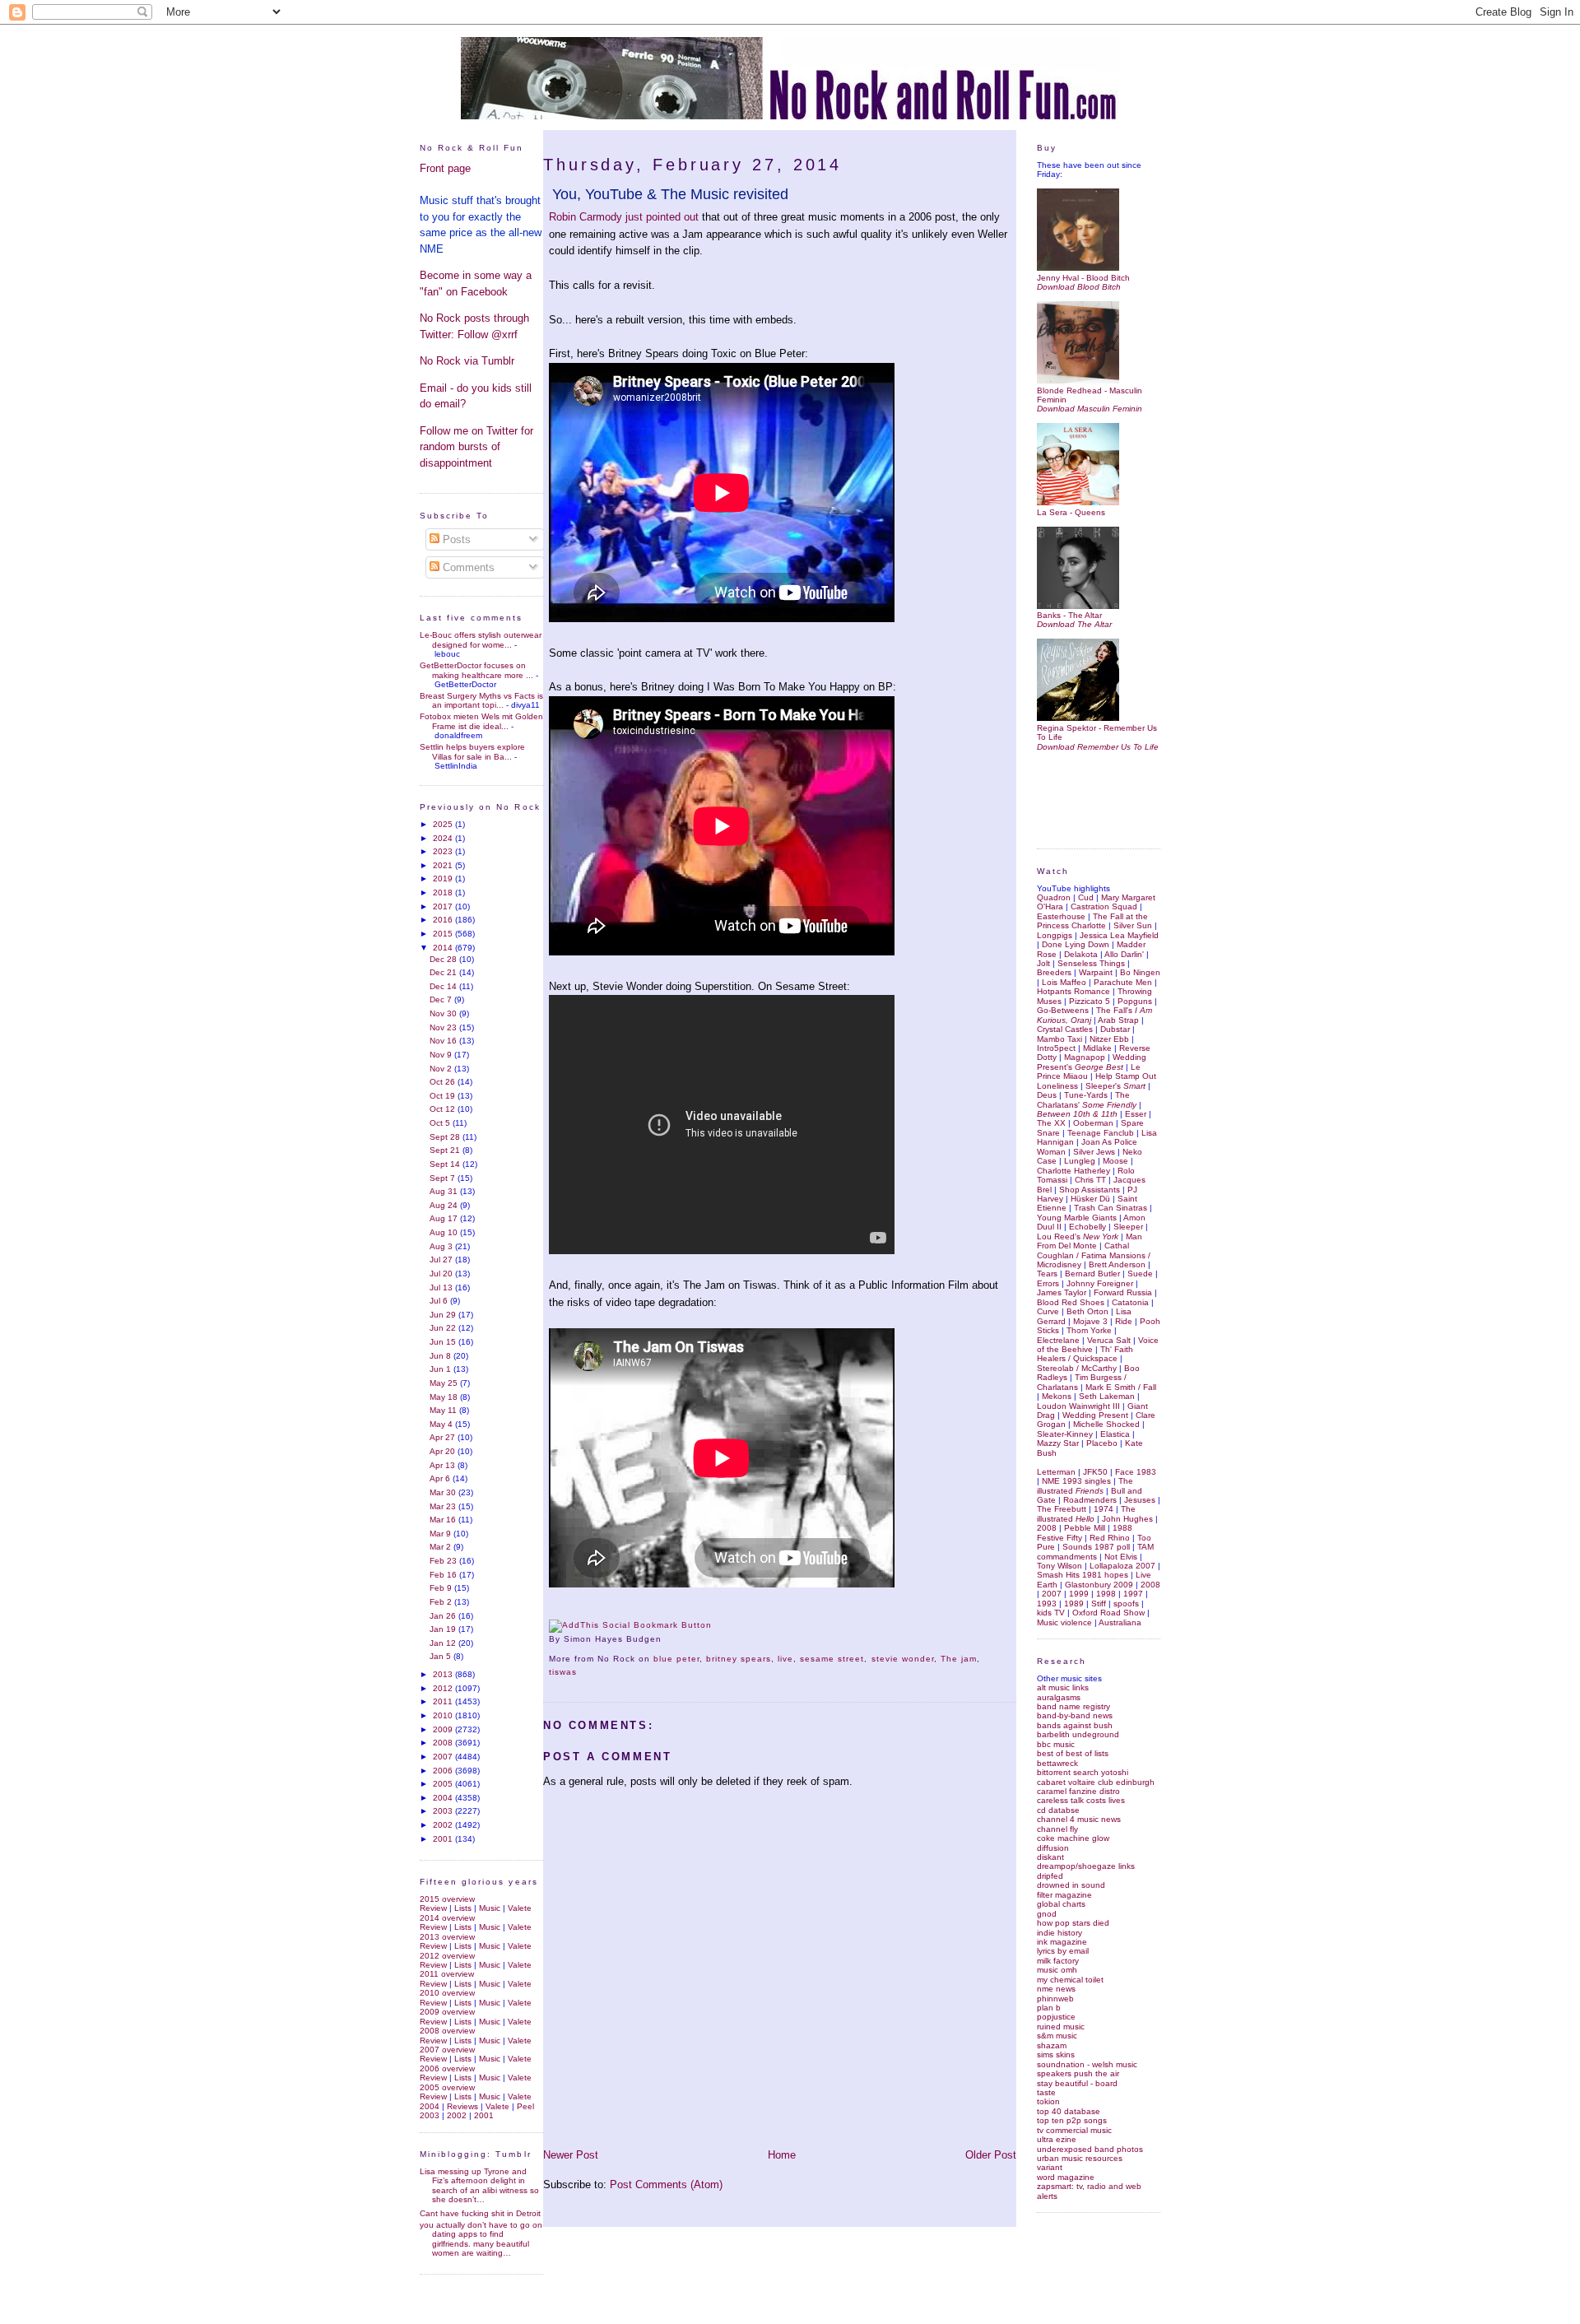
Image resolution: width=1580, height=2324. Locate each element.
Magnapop (1085, 1057)
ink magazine (1062, 1942)
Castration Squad (1104, 906)
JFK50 (1095, 1472)
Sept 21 (446, 1150)
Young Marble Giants (1077, 1218)
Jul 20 (442, 1274)
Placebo (1102, 1443)
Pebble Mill (1085, 1528)
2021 (444, 865)
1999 (1079, 1594)
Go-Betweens (1063, 1010)
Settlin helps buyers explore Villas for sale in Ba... (472, 751)
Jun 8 (441, 1356)
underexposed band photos (1090, 2149)
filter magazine (1064, 1895)
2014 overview (447, 1918)
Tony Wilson (1060, 1566)
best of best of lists (1073, 1753)
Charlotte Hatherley (1073, 1171)
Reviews (462, 2106)
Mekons (1057, 1396)
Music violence (1064, 1622)
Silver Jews (1094, 1152)
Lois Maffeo (1064, 982)
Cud (1086, 897)
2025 (444, 824)
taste (1046, 2092)
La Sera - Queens (1071, 512)
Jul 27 (442, 1260)
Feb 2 (442, 1602)
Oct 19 (444, 1096)
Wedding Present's (1092, 1062)
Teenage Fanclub (1101, 1133)
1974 (1104, 1509)
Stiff (1099, 1604)
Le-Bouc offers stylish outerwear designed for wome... (481, 639)
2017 (444, 906)
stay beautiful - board (1077, 2083)
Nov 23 (444, 1027)
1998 (1106, 1594)
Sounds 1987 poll (1096, 1547)
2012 (444, 1688)
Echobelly (1087, 1227)
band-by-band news (1075, 1715)
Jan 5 (441, 1656)
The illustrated (1085, 1485)
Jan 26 (444, 1616)
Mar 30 (444, 1492)
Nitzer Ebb (1109, 1039)
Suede (1140, 1274)
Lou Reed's (1078, 1236)
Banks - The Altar (1069, 615)
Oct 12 (444, 1109)
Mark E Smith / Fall (1121, 1387)
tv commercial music (1074, 2130)
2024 (444, 838)
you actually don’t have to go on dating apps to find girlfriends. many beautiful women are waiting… (481, 2239)
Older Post (991, 2155)
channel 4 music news (1079, 1819)
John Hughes (1127, 1519)
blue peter (676, 1659)
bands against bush (1075, 1725)
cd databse (1058, 1810)
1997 (1133, 1594)
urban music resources (1080, 2158)
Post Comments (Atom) (666, 2185)
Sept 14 (446, 1164)
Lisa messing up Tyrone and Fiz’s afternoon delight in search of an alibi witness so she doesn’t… (479, 2185)
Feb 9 (442, 1588)
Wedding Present (1095, 1415)
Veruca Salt (1109, 1340)
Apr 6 (441, 1478)
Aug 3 (442, 1246)
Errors (1048, 1283)
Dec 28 (444, 959)
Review (433, 1908)
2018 (444, 892)
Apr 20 (444, 1451)
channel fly (1057, 1829)
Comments (467, 567)
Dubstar (1115, 1029)
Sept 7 (444, 1178)
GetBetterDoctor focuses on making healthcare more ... (476, 670)
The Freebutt (1062, 1509)
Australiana (1120, 1622)
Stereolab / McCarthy (1077, 1368)
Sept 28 (446, 1137)
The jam (959, 1659)
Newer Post (571, 2155)
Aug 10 (445, 1232)
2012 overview (447, 1956)
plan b (1049, 2008)
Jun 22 (444, 1328)
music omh (1057, 1970)
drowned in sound (1071, 1885)
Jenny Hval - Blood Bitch (1083, 277)
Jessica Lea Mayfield (1119, 935)
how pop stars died (1073, 1923)
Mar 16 (444, 1520)
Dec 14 (444, 986)
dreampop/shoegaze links (1086, 1866)
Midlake (1097, 1048)
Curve (1048, 1311)
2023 (444, 851)
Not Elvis (1121, 1557)
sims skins (1056, 2054)
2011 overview (447, 1974)
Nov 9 (442, 1055)
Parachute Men (1123, 982)
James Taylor (1062, 1292)
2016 (444, 920)
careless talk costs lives (1081, 1800)
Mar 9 (441, 1534)
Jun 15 (444, 1342)
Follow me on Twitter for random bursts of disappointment (476, 447)
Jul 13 (442, 1287)
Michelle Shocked (1106, 1424)
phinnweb (1055, 1999)
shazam (1052, 2045)
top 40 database (1069, 2111)
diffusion (1053, 1848)
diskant (1050, 1857)
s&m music (1057, 2036)
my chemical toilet (1070, 1980)
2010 (444, 1715)
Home (782, 2155)
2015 (444, 934)
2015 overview (447, 1899)
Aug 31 (445, 1191)
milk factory (1058, 1961)
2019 (444, 878)
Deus (1047, 1095)
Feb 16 (444, 1575)
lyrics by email (1063, 1951)
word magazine (1066, 2177)
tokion (1048, 2101)
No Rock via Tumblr (467, 361)
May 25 (445, 1383)
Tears (1047, 1274)
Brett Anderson (1117, 1264)
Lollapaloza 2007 (1122, 1566)
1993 (1047, 1604)
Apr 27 (444, 1437)
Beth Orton (1087, 1311)
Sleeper (1128, 1227)
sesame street (832, 1659)
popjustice (1056, 2017)
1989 (1074, 1604)
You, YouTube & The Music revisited (670, 194)
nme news (1056, 1989)
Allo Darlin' (1124, 954)
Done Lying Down (1076, 944)
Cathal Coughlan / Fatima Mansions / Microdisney (1094, 1255)
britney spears (739, 1659)
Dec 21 (444, 972)
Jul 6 (440, 1301)
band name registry (1073, 1706)
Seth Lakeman (1107, 1396)
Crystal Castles (1065, 1029)
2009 (444, 1729)
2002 (444, 1825)
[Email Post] (667, 1639)
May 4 (442, 1424)
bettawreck (1057, 1763)
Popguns (1135, 1001)
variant (1050, 2167)
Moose (1115, 1161)
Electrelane (1058, 1340)
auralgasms (1059, 1697)
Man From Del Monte (1090, 1241)
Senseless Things (1091, 963)
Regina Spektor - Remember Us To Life (1097, 732)
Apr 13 (444, 1465)
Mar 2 (441, 1547)
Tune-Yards (1086, 1095)
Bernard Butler (1092, 1274)
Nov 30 (444, 1013)
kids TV (1051, 1613)
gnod (1047, 1914)
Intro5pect (1056, 1048)
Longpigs (1055, 935)
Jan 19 (444, 1629)
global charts (1061, 1904)
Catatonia (1130, 1302)
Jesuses (1140, 1500)
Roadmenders (1090, 1500)
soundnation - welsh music (1087, 2064)
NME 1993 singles (1076, 1481)
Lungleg (1080, 1161)
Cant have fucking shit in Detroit (480, 2213)
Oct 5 (441, 1123)
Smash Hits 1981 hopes (1083, 1575)
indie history (1060, 1933)
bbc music (1056, 1744)
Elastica (1115, 1434)
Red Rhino (1110, 1538)
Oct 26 (444, 1082)
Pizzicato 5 (1090, 1001)
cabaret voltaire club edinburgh (1096, 1782)
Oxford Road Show (1108, 1613)
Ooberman (1093, 1123)
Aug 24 (445, 1205)
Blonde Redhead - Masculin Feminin (1090, 395)
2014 (444, 948)
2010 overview (447, 1993)
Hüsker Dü (1090, 1199)
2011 (444, 1701)
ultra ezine (1057, 2139)
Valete (520, 1908)
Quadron (1054, 897)
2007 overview (447, 2050)
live (785, 1659)
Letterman (1056, 1472)
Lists (463, 1908)
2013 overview (447, 1937)
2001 (444, 1839)
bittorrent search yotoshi (1083, 1772)
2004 (444, 1798)
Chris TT (1090, 1180)
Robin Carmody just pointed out (624, 217)
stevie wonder (903, 1659)
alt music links (1063, 1687)
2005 (444, 1784)
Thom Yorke (1089, 1330)
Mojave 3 (1090, 1321)
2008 (444, 1743)
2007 (444, 1757)
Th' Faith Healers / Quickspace (1085, 1354)
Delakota (1081, 954)
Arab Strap (1118, 1020)
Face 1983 (1136, 1472)
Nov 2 (442, 1069)
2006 (444, 1771)
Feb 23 (444, 1561)
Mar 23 (444, 1506)
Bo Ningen (1140, 972)
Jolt (1043, 963)
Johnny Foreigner (1100, 1283)
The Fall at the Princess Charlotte (1092, 921)
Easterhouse (1061, 916)
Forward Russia (1123, 1292)
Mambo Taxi (1060, 1039)
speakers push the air (1078, 2073)
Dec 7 (442, 999)
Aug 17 (445, 1218)
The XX (1051, 1123)
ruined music (1061, 2027)
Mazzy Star (1058, 1443)
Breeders (1054, 972)
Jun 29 (444, 1315)
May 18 (445, 1397)
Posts (455, 539)
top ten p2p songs (1072, 2120)
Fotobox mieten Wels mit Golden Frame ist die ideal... (481, 721)
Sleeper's (1115, 1086)
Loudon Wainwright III (1078, 1406)
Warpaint (1096, 972)
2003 (444, 1811)
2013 (444, 1674)
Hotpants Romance (1073, 991)
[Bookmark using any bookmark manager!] (630, 1625)
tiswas (563, 1672)
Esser (1136, 1114)
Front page (445, 168)
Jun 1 (441, 1369)
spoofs (1126, 1604)
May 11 (444, 1410)
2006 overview (447, 2068)
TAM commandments (1095, 1551)
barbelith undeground (1078, 1734)
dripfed (1050, 1876)
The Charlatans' (1087, 1099)
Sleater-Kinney (1065, 1434)
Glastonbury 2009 (1099, 1585)
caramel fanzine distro (1078, 1791)
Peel (525, 2106)
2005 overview (447, 2087)
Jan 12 (444, 1643)
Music (490, 1908)
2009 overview (447, 2012)
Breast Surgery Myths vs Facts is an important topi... (481, 700)
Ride (1124, 1321)
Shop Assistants (1090, 1190)
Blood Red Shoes (1071, 1302)
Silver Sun (1133, 925)
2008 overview (447, 2031)
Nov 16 (444, 1041)
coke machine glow (1073, 1838)
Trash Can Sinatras (1111, 1208)
